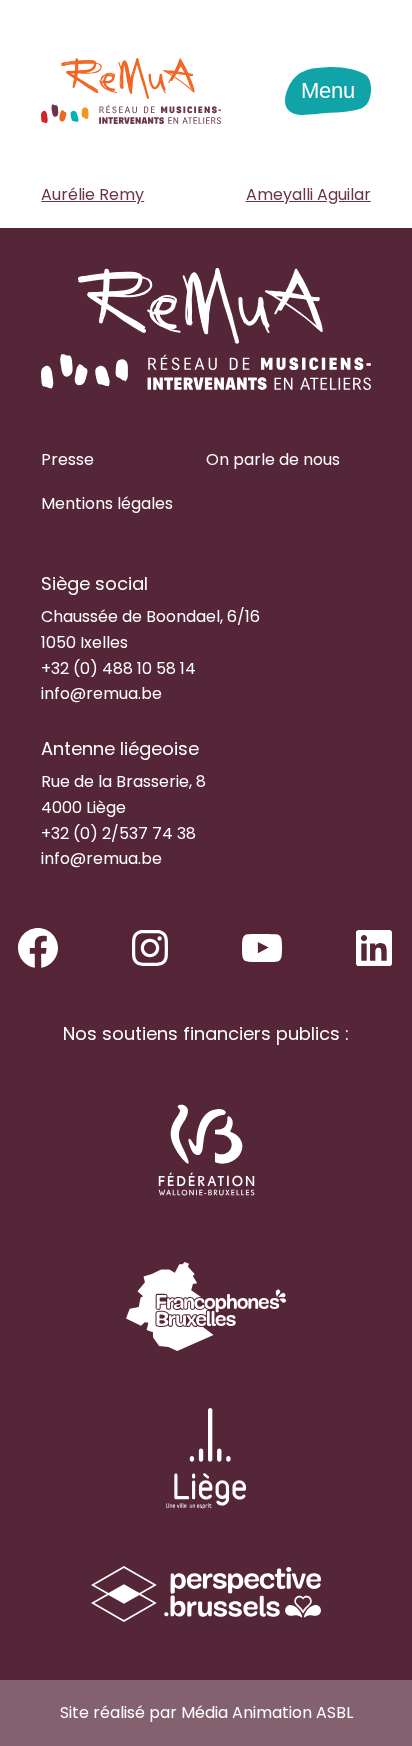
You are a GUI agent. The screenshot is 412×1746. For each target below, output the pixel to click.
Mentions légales (107, 503)
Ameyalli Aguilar (308, 194)
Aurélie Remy (92, 194)
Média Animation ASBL (267, 1712)
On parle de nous (273, 459)
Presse (67, 459)
